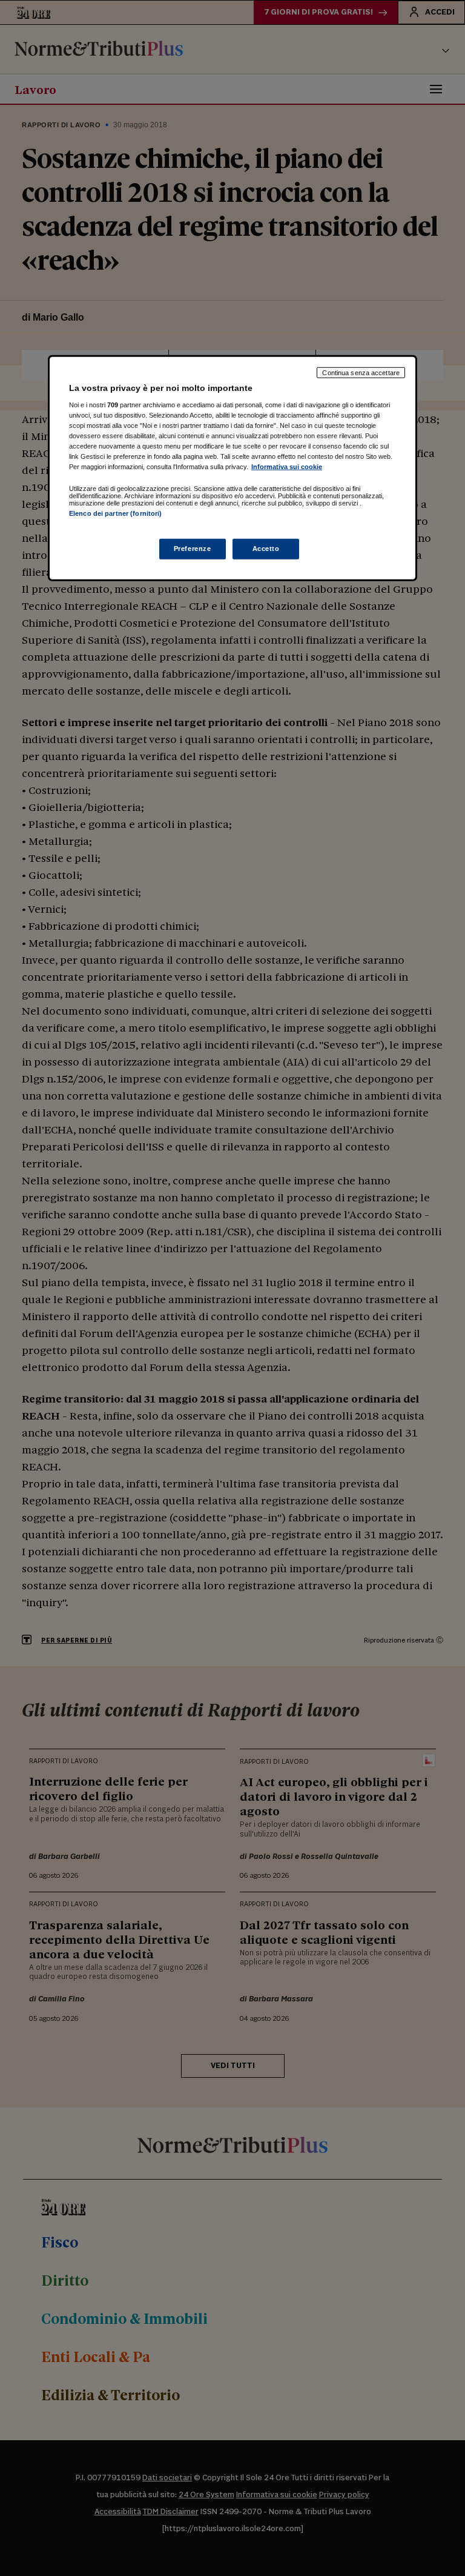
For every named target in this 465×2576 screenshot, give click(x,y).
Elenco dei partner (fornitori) (115, 513)
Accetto (266, 549)
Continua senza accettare (361, 372)
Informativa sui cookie (287, 467)
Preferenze (193, 549)
